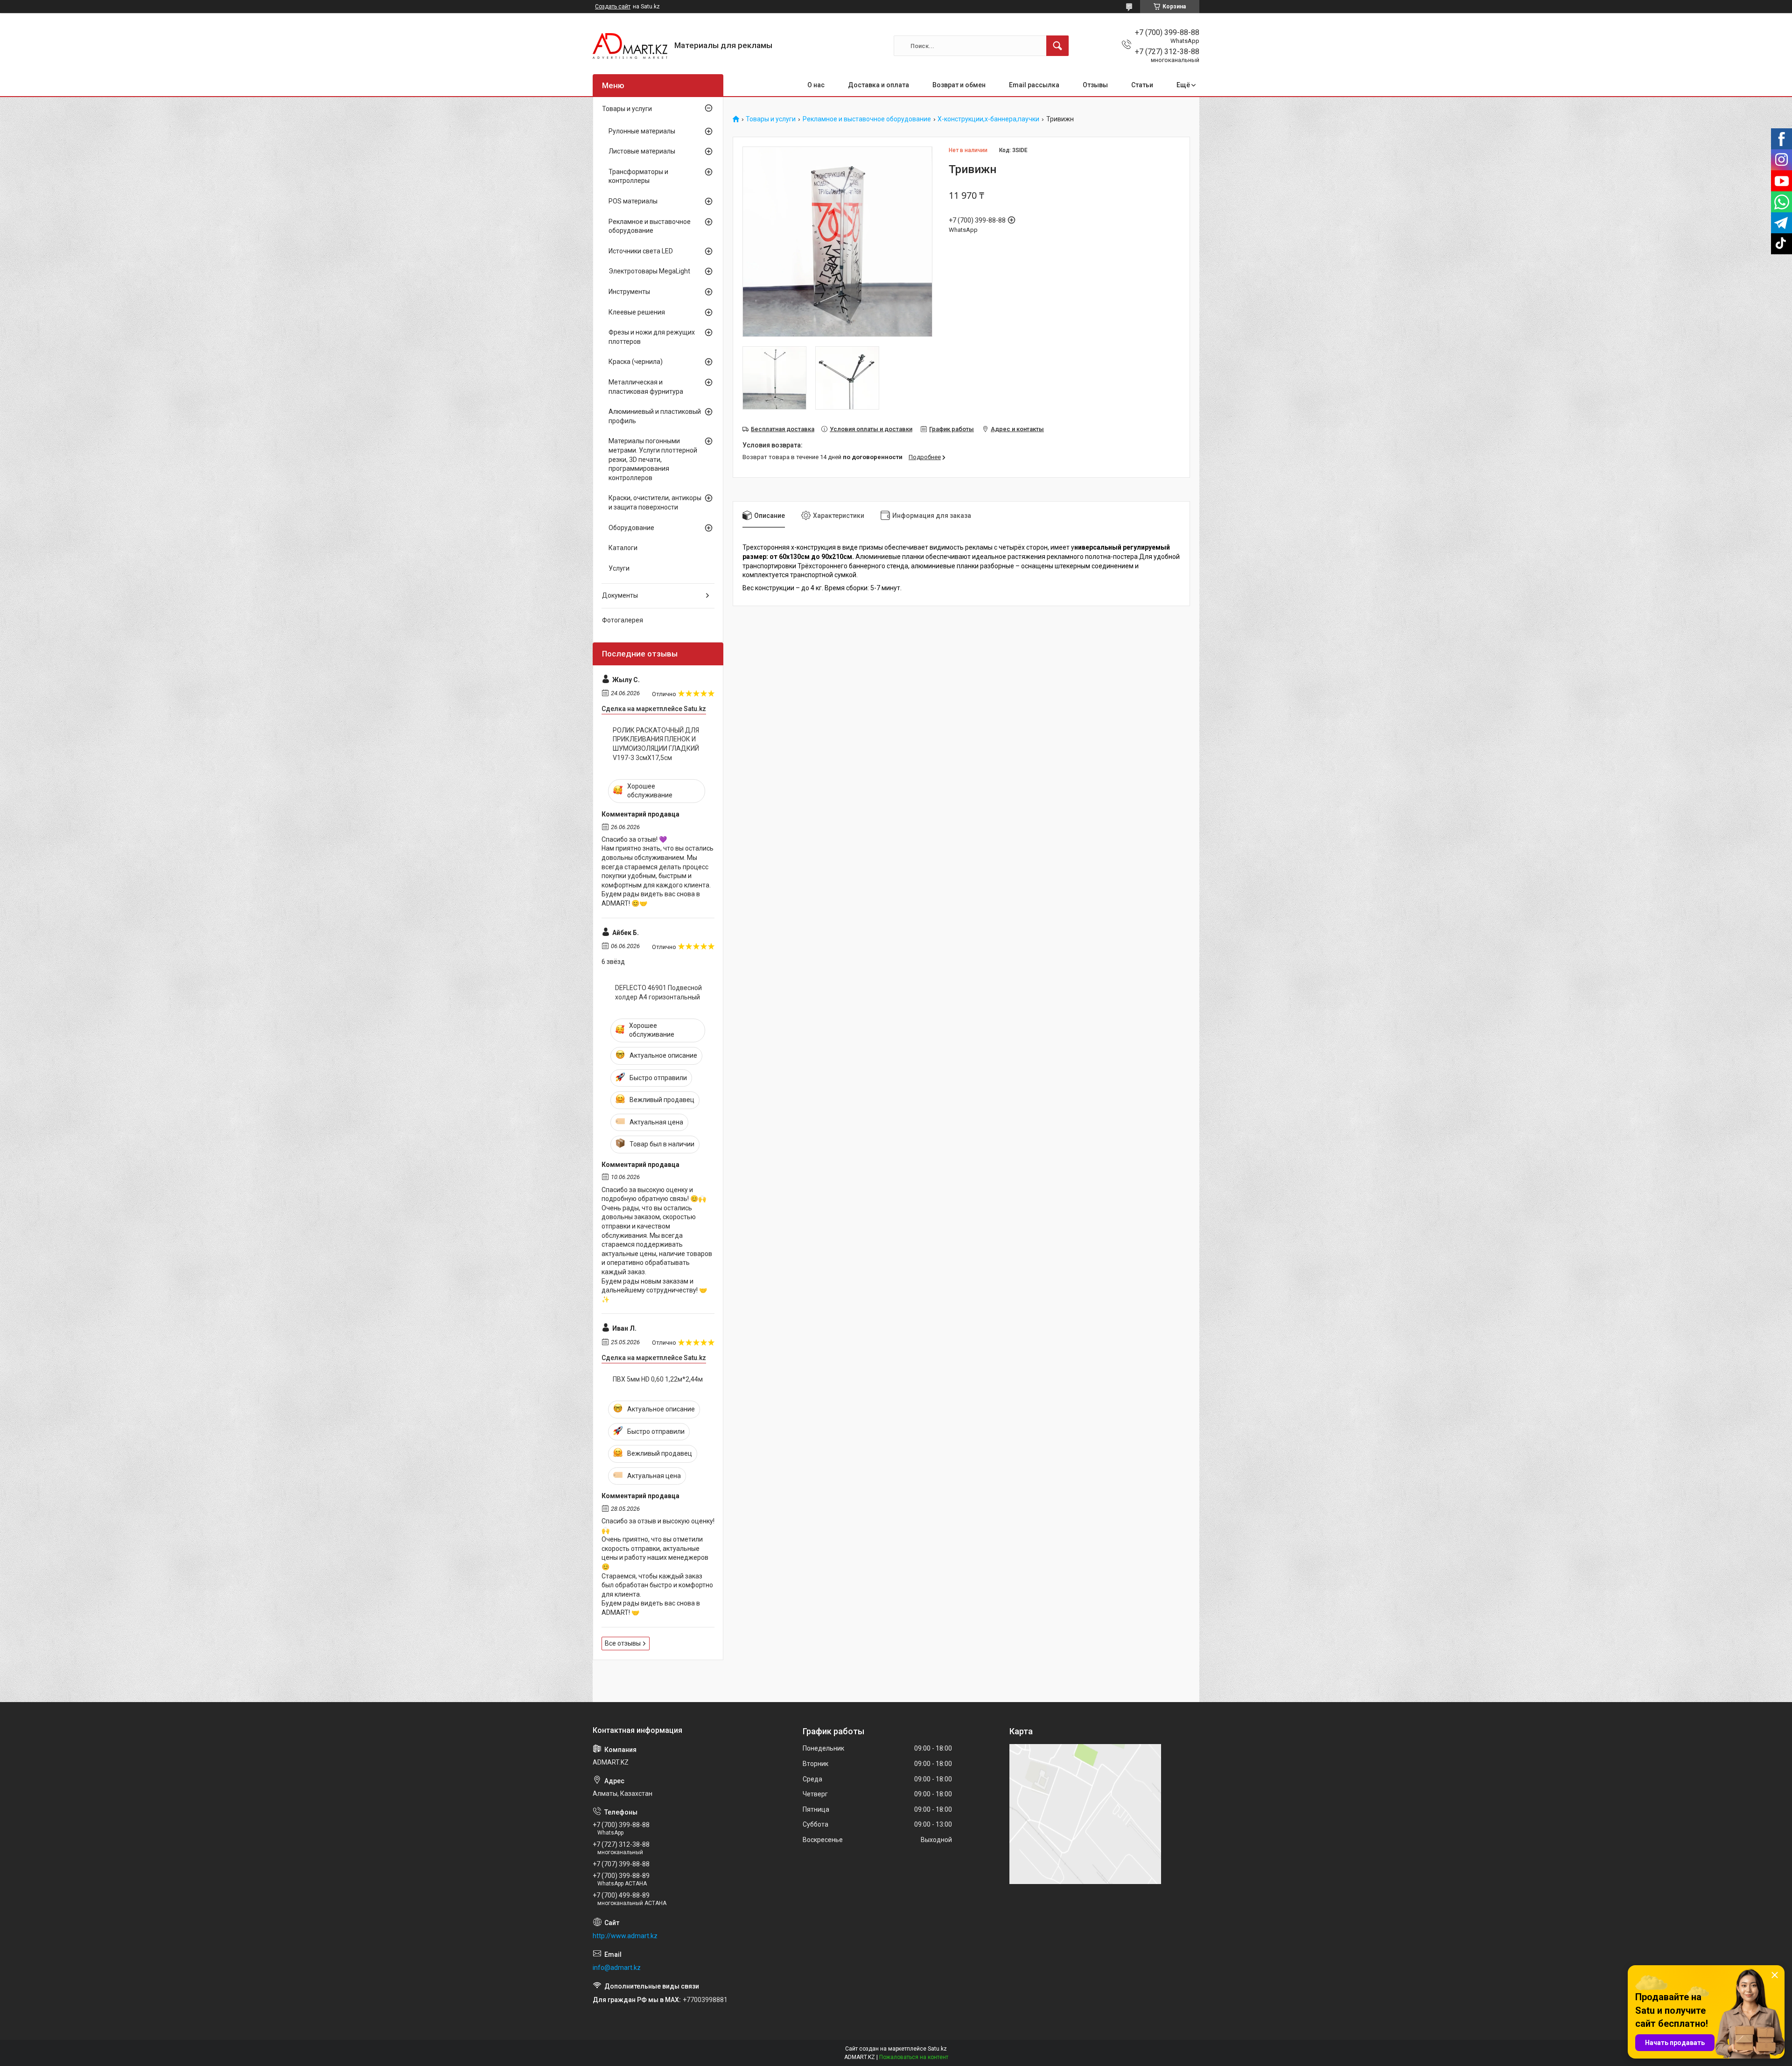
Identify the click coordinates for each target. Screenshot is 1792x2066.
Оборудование (631, 528)
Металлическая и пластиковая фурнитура (646, 387)
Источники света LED (641, 251)
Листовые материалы (642, 151)
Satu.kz (937, 2049)
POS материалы (633, 201)
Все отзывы (623, 1643)
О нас (816, 85)
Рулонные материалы (642, 131)
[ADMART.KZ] (630, 46)
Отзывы (1095, 85)
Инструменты (629, 292)
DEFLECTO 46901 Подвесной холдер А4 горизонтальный (658, 992)
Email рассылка (1034, 85)
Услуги (619, 568)
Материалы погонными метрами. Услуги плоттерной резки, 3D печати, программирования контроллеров (653, 459)
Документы (620, 595)
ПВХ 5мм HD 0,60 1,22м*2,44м (658, 1379)
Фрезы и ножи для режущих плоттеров (652, 337)
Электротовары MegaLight (649, 271)
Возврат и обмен (959, 85)
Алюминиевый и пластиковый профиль (655, 416)
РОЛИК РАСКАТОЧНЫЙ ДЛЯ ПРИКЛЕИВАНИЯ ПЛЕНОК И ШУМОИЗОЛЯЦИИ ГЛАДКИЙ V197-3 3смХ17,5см (656, 744)
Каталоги (623, 548)
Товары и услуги (771, 119)
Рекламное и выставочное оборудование (867, 119)
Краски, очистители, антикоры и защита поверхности (655, 503)
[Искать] (1057, 46)
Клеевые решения (637, 312)
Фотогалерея (623, 620)
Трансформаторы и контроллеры (638, 176)
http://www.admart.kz (625, 1936)
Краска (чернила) (636, 362)
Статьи (1142, 85)
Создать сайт (613, 7)
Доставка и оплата (878, 85)
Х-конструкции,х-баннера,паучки (988, 119)
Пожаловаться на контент (914, 2057)
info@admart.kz (617, 1968)
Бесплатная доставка (783, 429)
